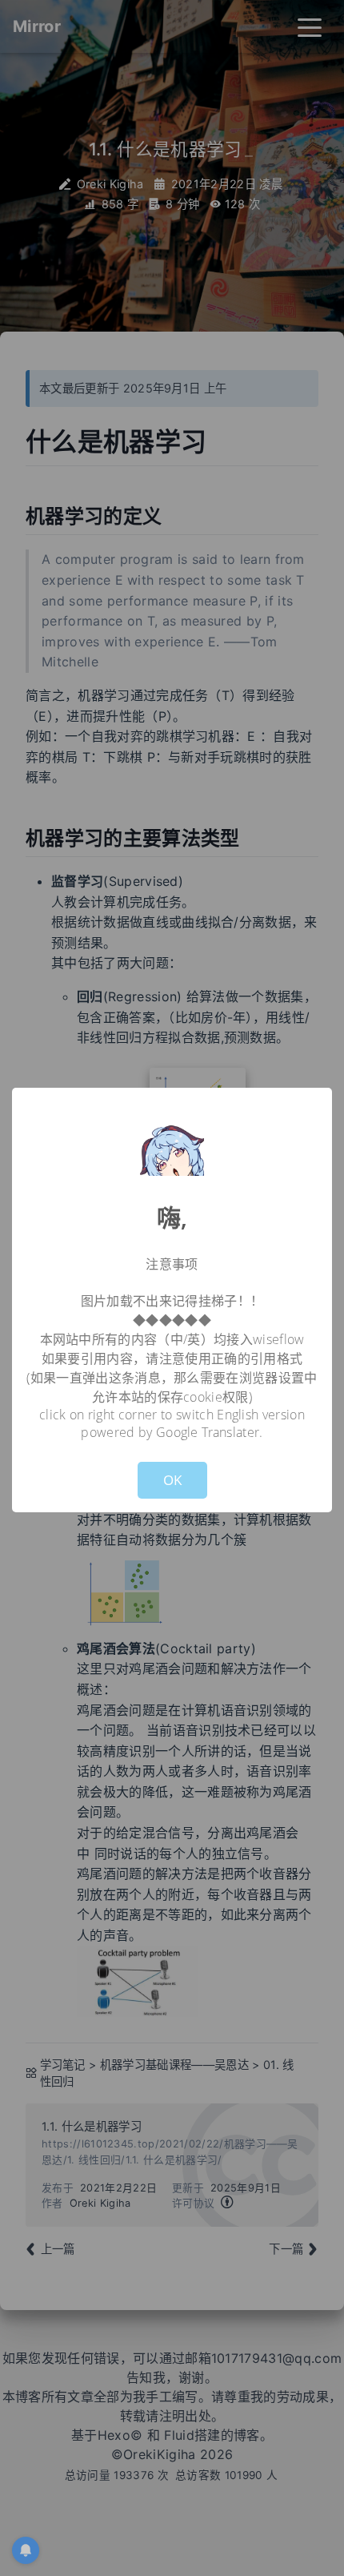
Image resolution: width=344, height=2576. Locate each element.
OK (172, 1480)
